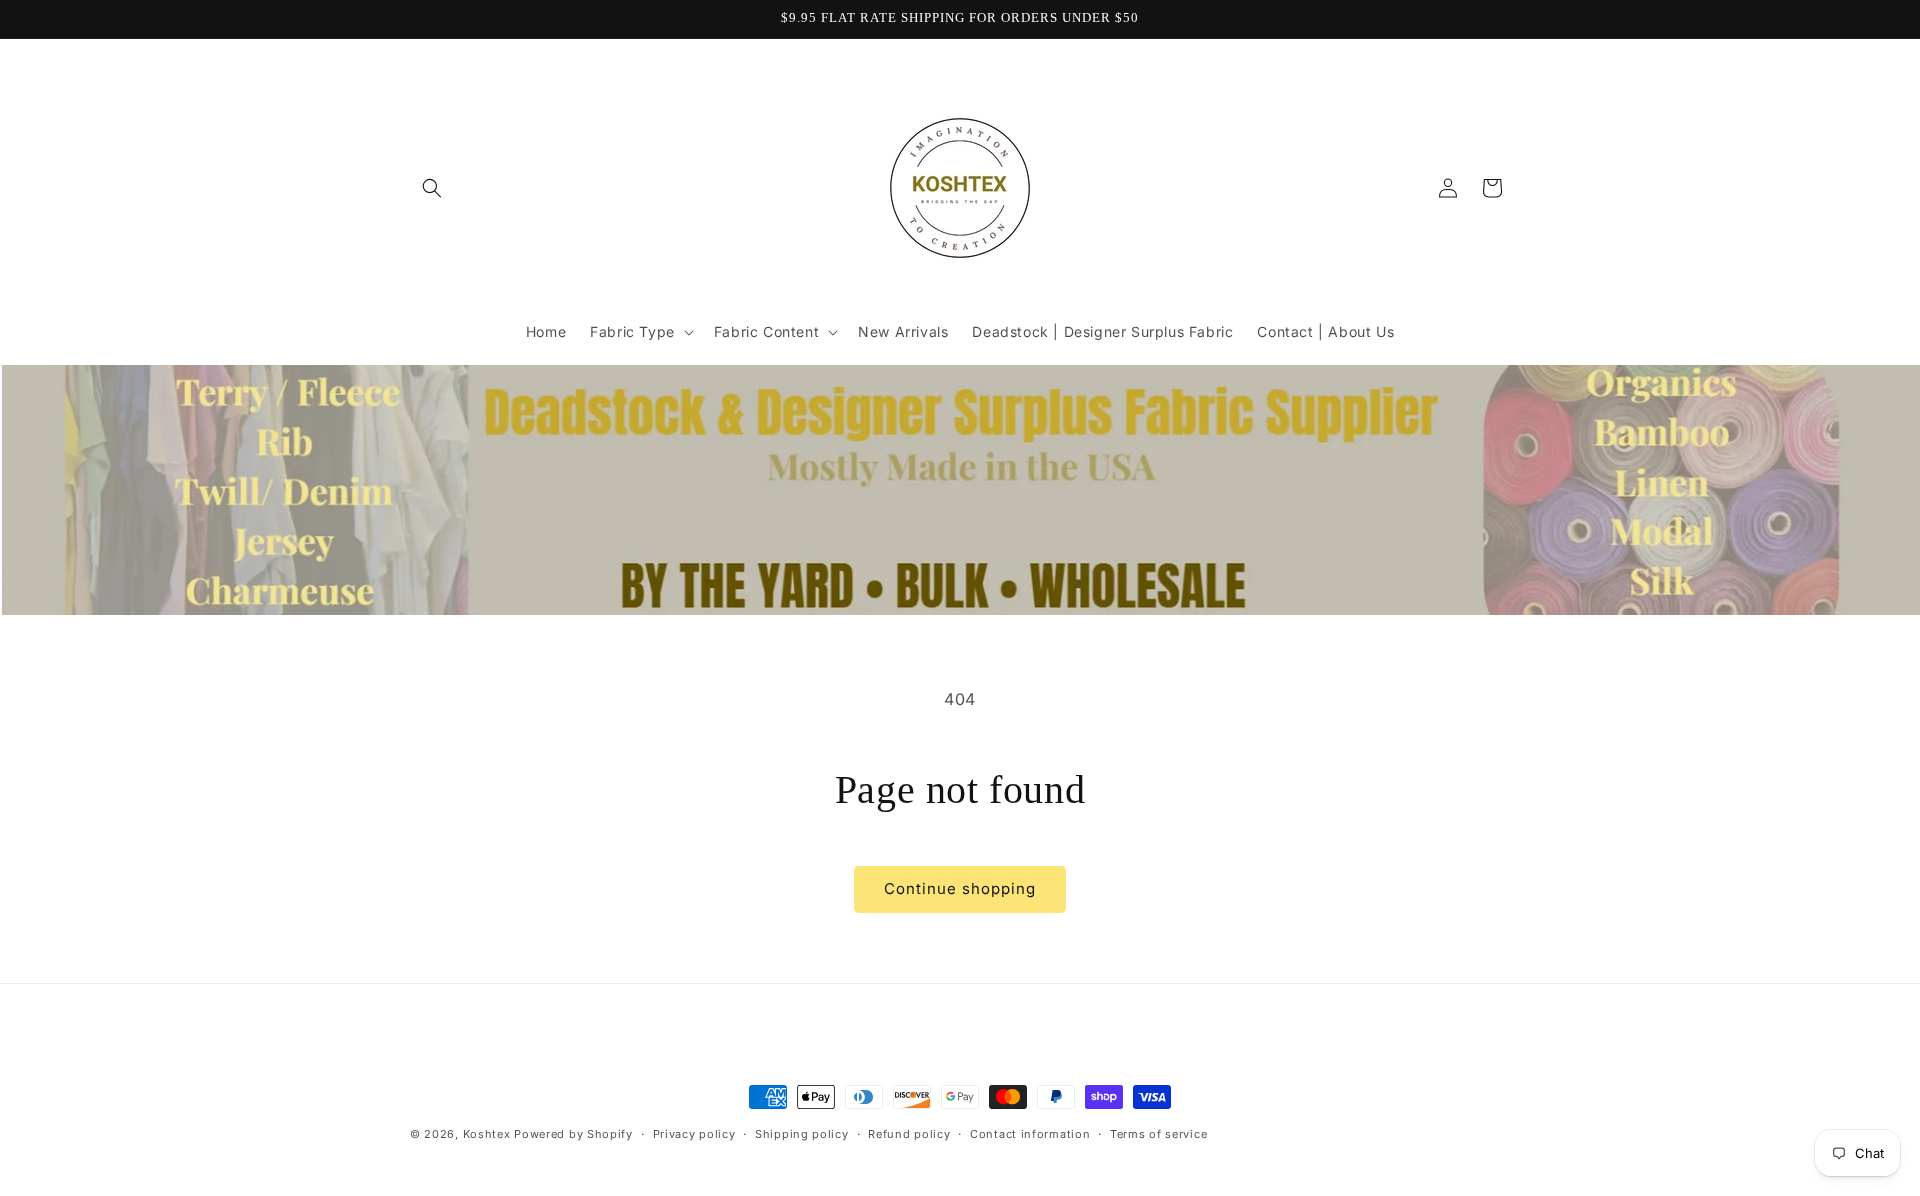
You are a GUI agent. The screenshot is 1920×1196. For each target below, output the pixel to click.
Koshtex (489, 1134)
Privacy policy (694, 1133)
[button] (432, 188)
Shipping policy (802, 1133)
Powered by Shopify (573, 1134)
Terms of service (1158, 1133)
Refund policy (909, 1133)
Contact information (1030, 1133)
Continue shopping (960, 888)
